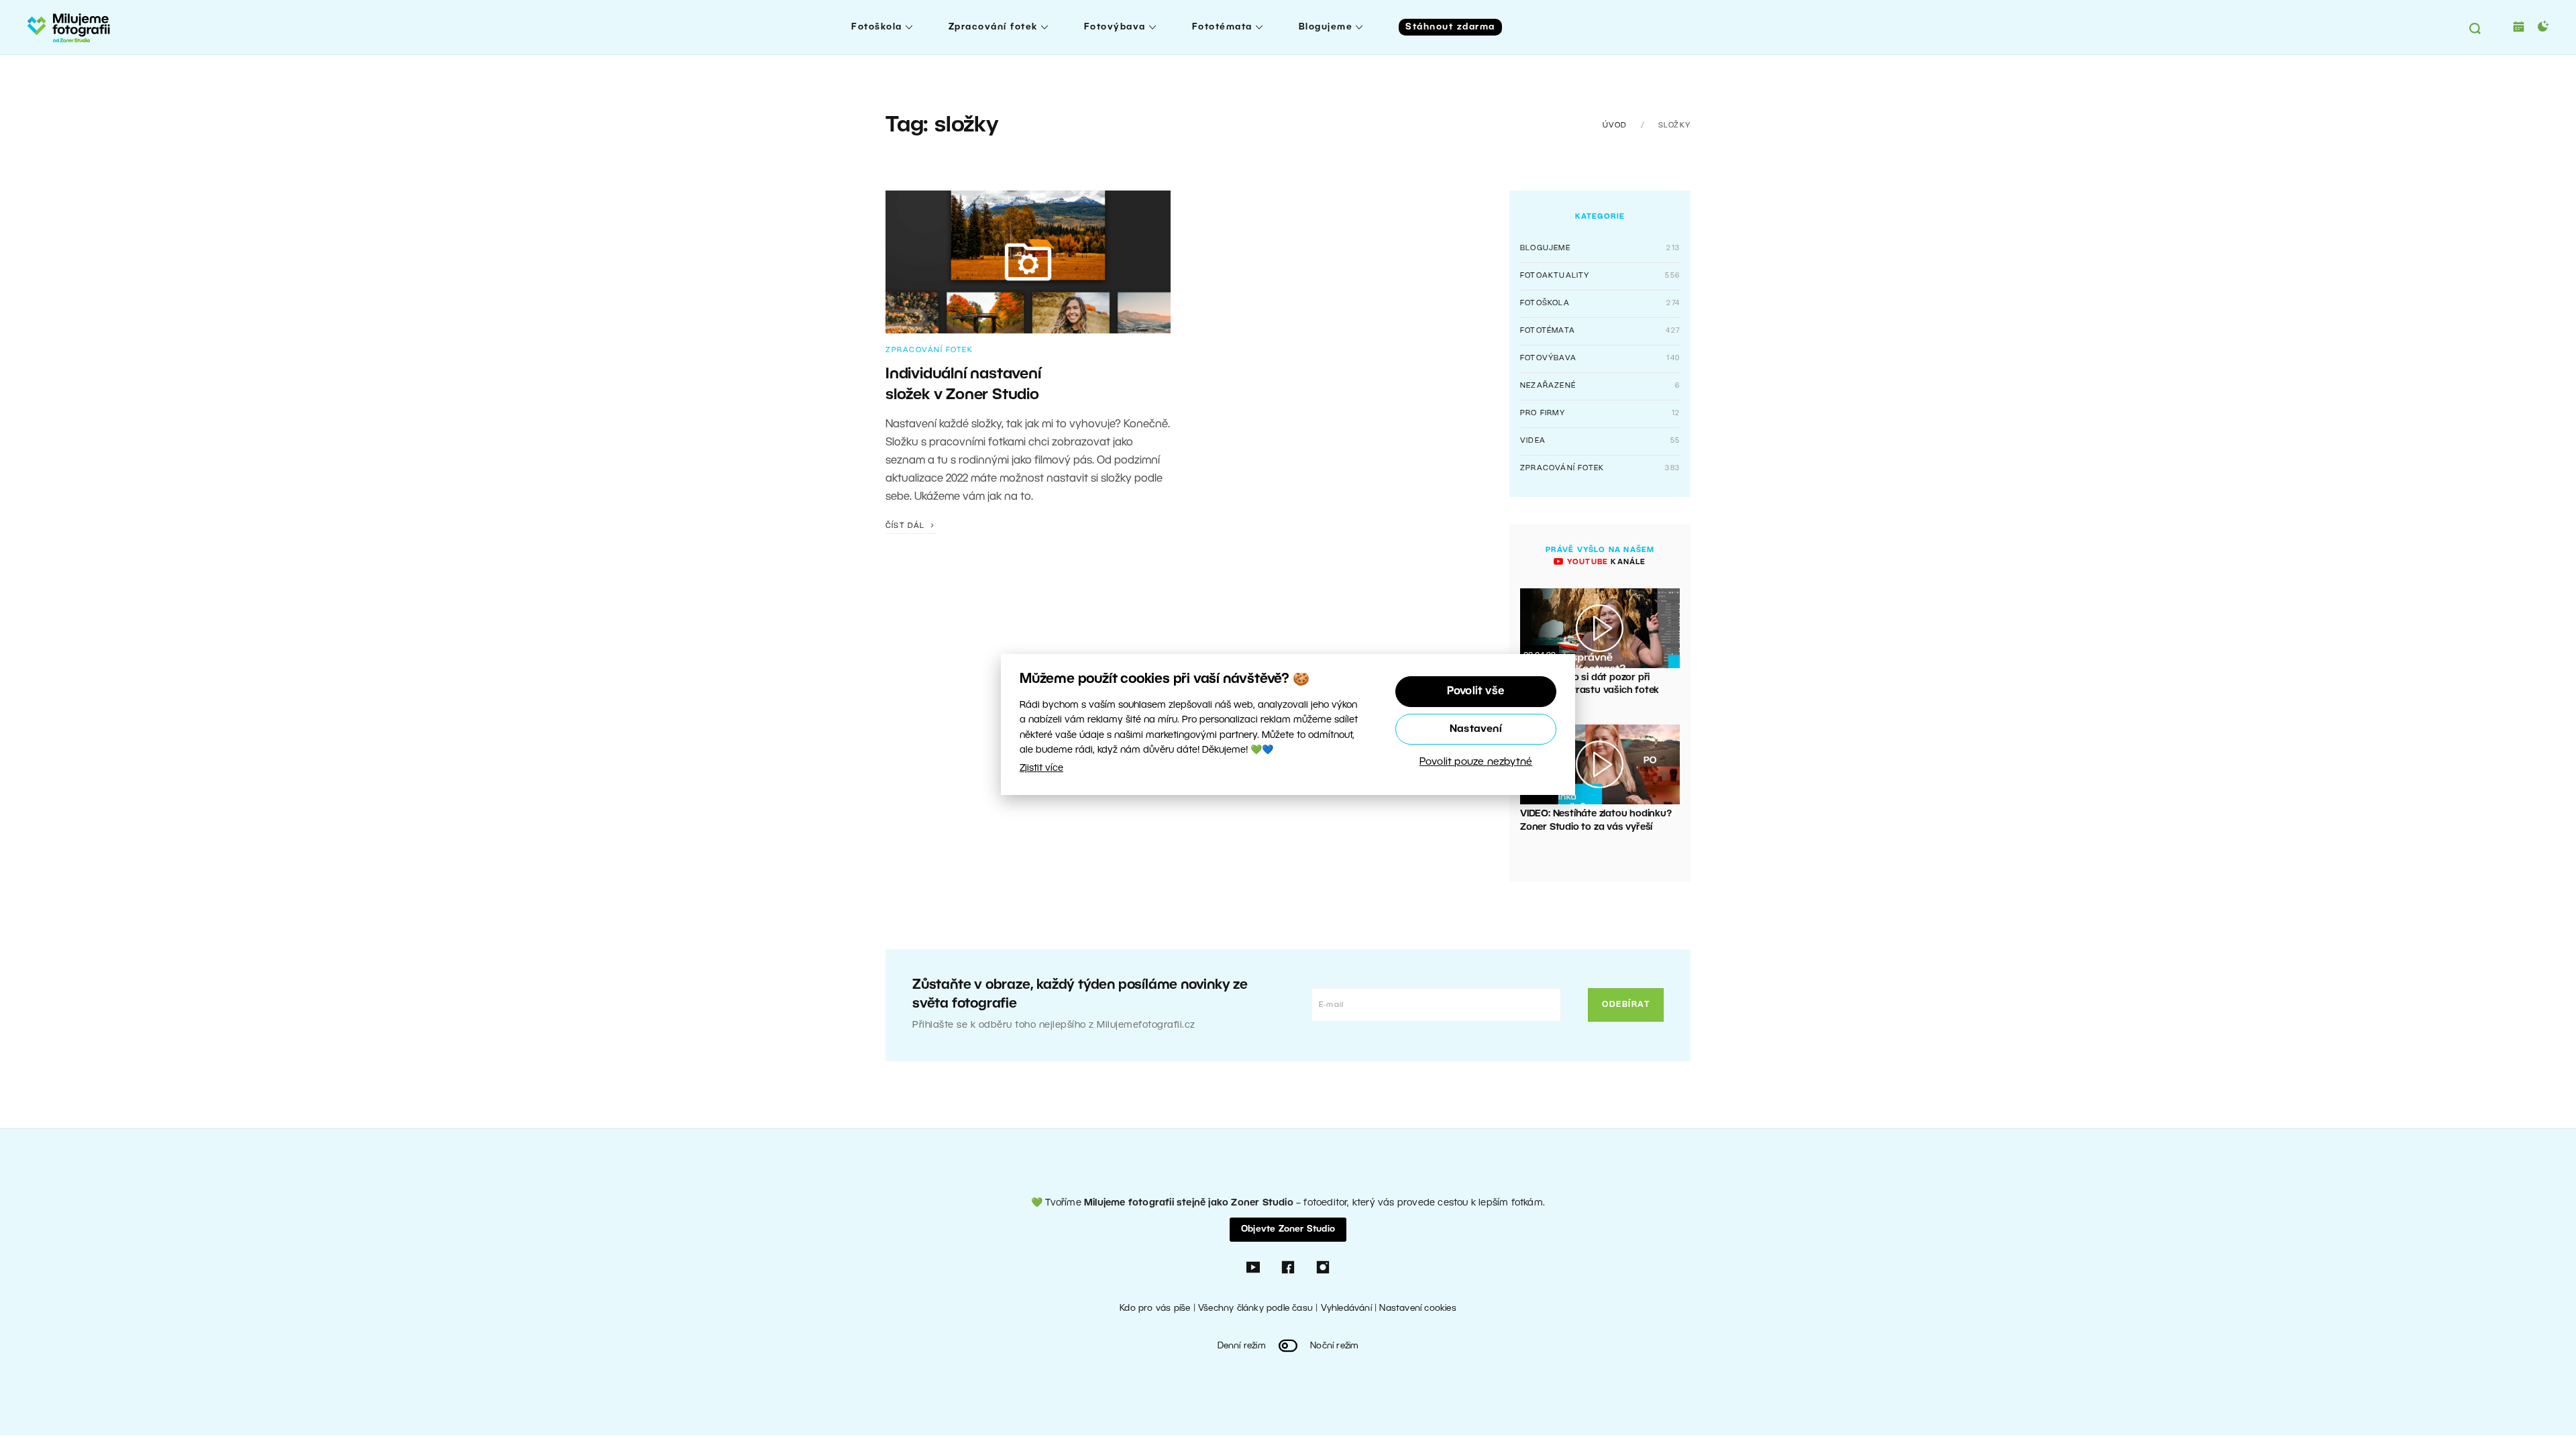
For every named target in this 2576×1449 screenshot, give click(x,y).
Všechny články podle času (1255, 1308)
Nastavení (1476, 729)
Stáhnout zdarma (1450, 27)
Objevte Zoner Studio (1288, 1229)
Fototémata (1222, 27)
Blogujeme (1326, 27)
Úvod (1615, 125)
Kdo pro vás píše (1155, 1308)
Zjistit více (1041, 768)
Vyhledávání (1346, 1308)
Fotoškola (877, 27)
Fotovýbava (1115, 27)
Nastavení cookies (1417, 1308)
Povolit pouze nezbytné (1476, 762)
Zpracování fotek (993, 27)
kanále (1605, 562)
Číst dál (907, 526)
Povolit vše (1476, 692)
